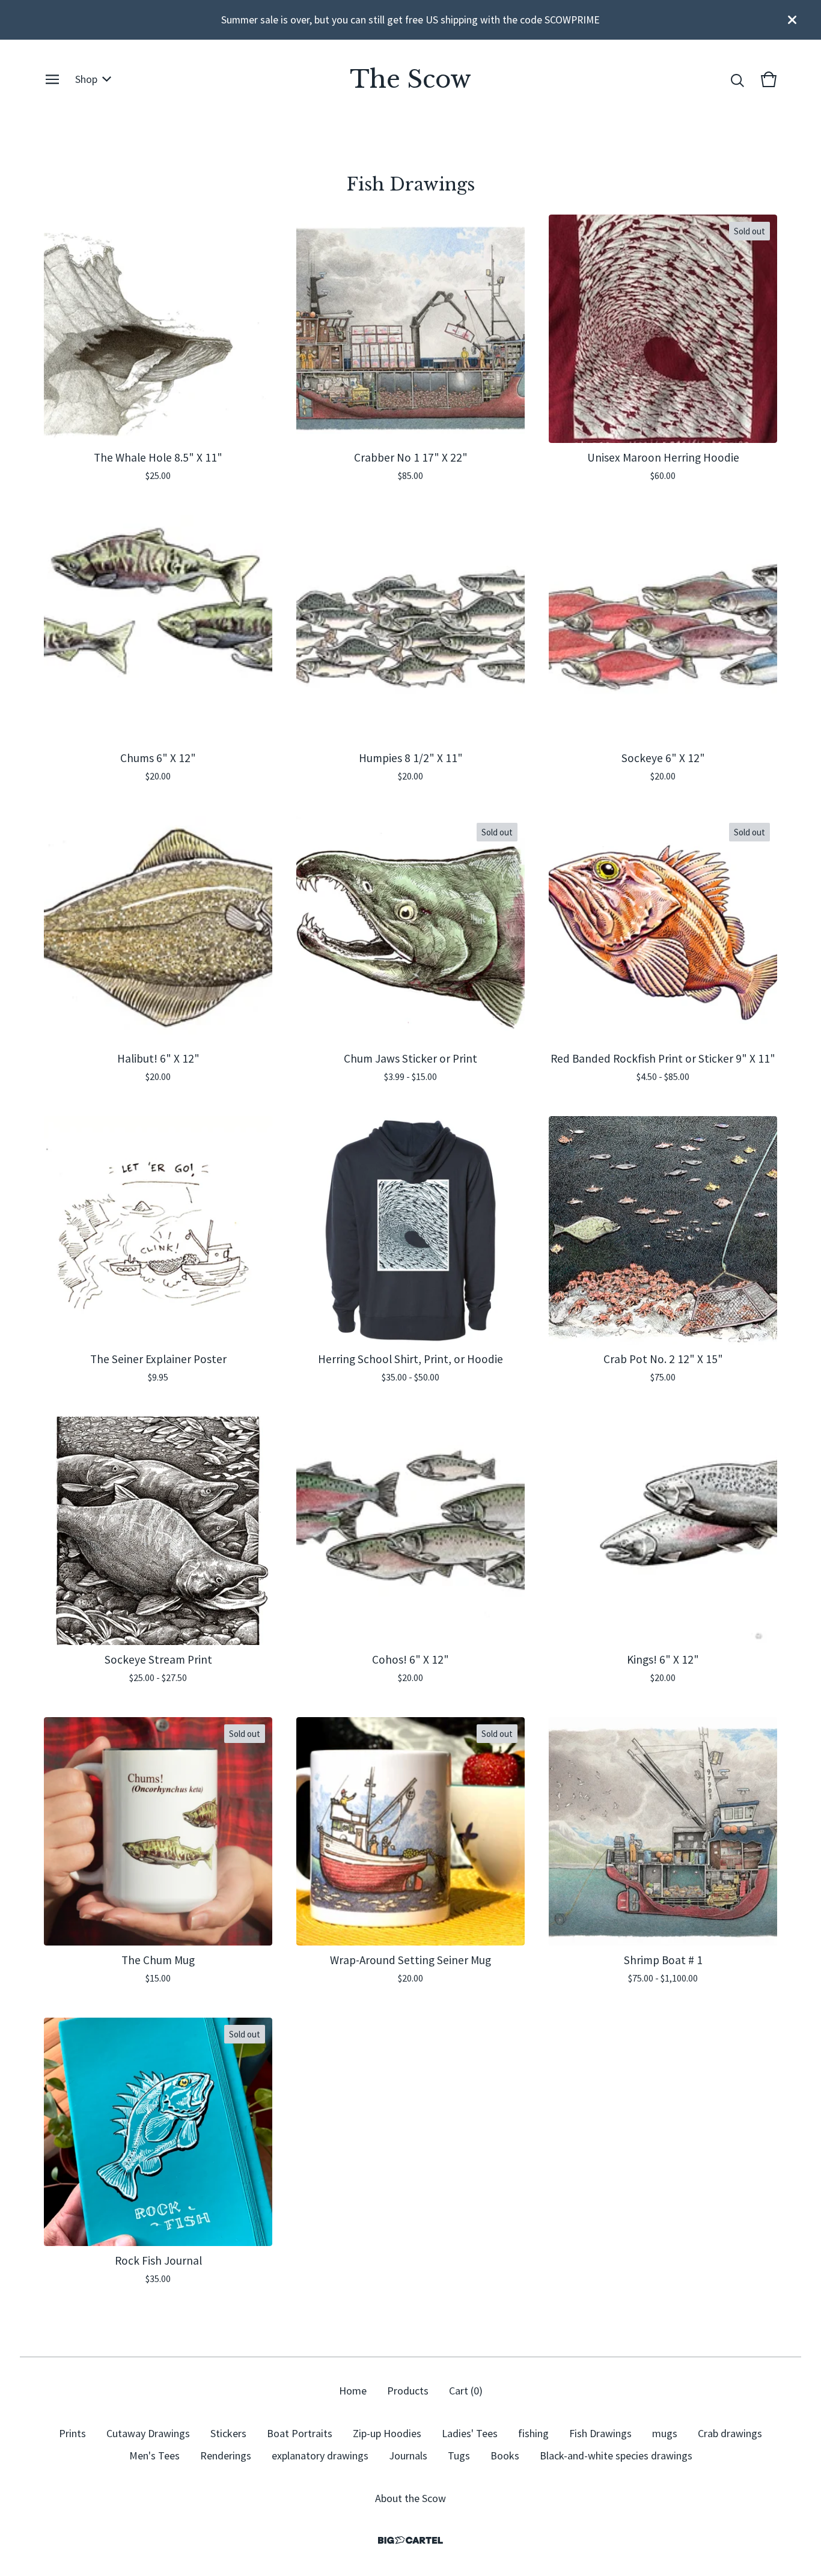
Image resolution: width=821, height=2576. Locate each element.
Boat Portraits (300, 2433)
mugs (665, 2433)
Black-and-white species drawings (616, 2455)
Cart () (466, 2391)
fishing (533, 2433)
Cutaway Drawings (148, 2433)
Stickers (228, 2433)
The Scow (410, 79)
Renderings (226, 2455)
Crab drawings (730, 2433)
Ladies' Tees (470, 2433)
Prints (72, 2433)
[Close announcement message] (792, 20)
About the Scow (410, 2498)
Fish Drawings (600, 2433)
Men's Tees (154, 2455)
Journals (408, 2455)
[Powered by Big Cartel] (410, 2540)
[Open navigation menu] (52, 79)
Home (353, 2391)
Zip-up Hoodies (387, 2433)
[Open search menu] (737, 79)
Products (408, 2391)
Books (505, 2455)
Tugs (459, 2455)
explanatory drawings (320, 2455)
